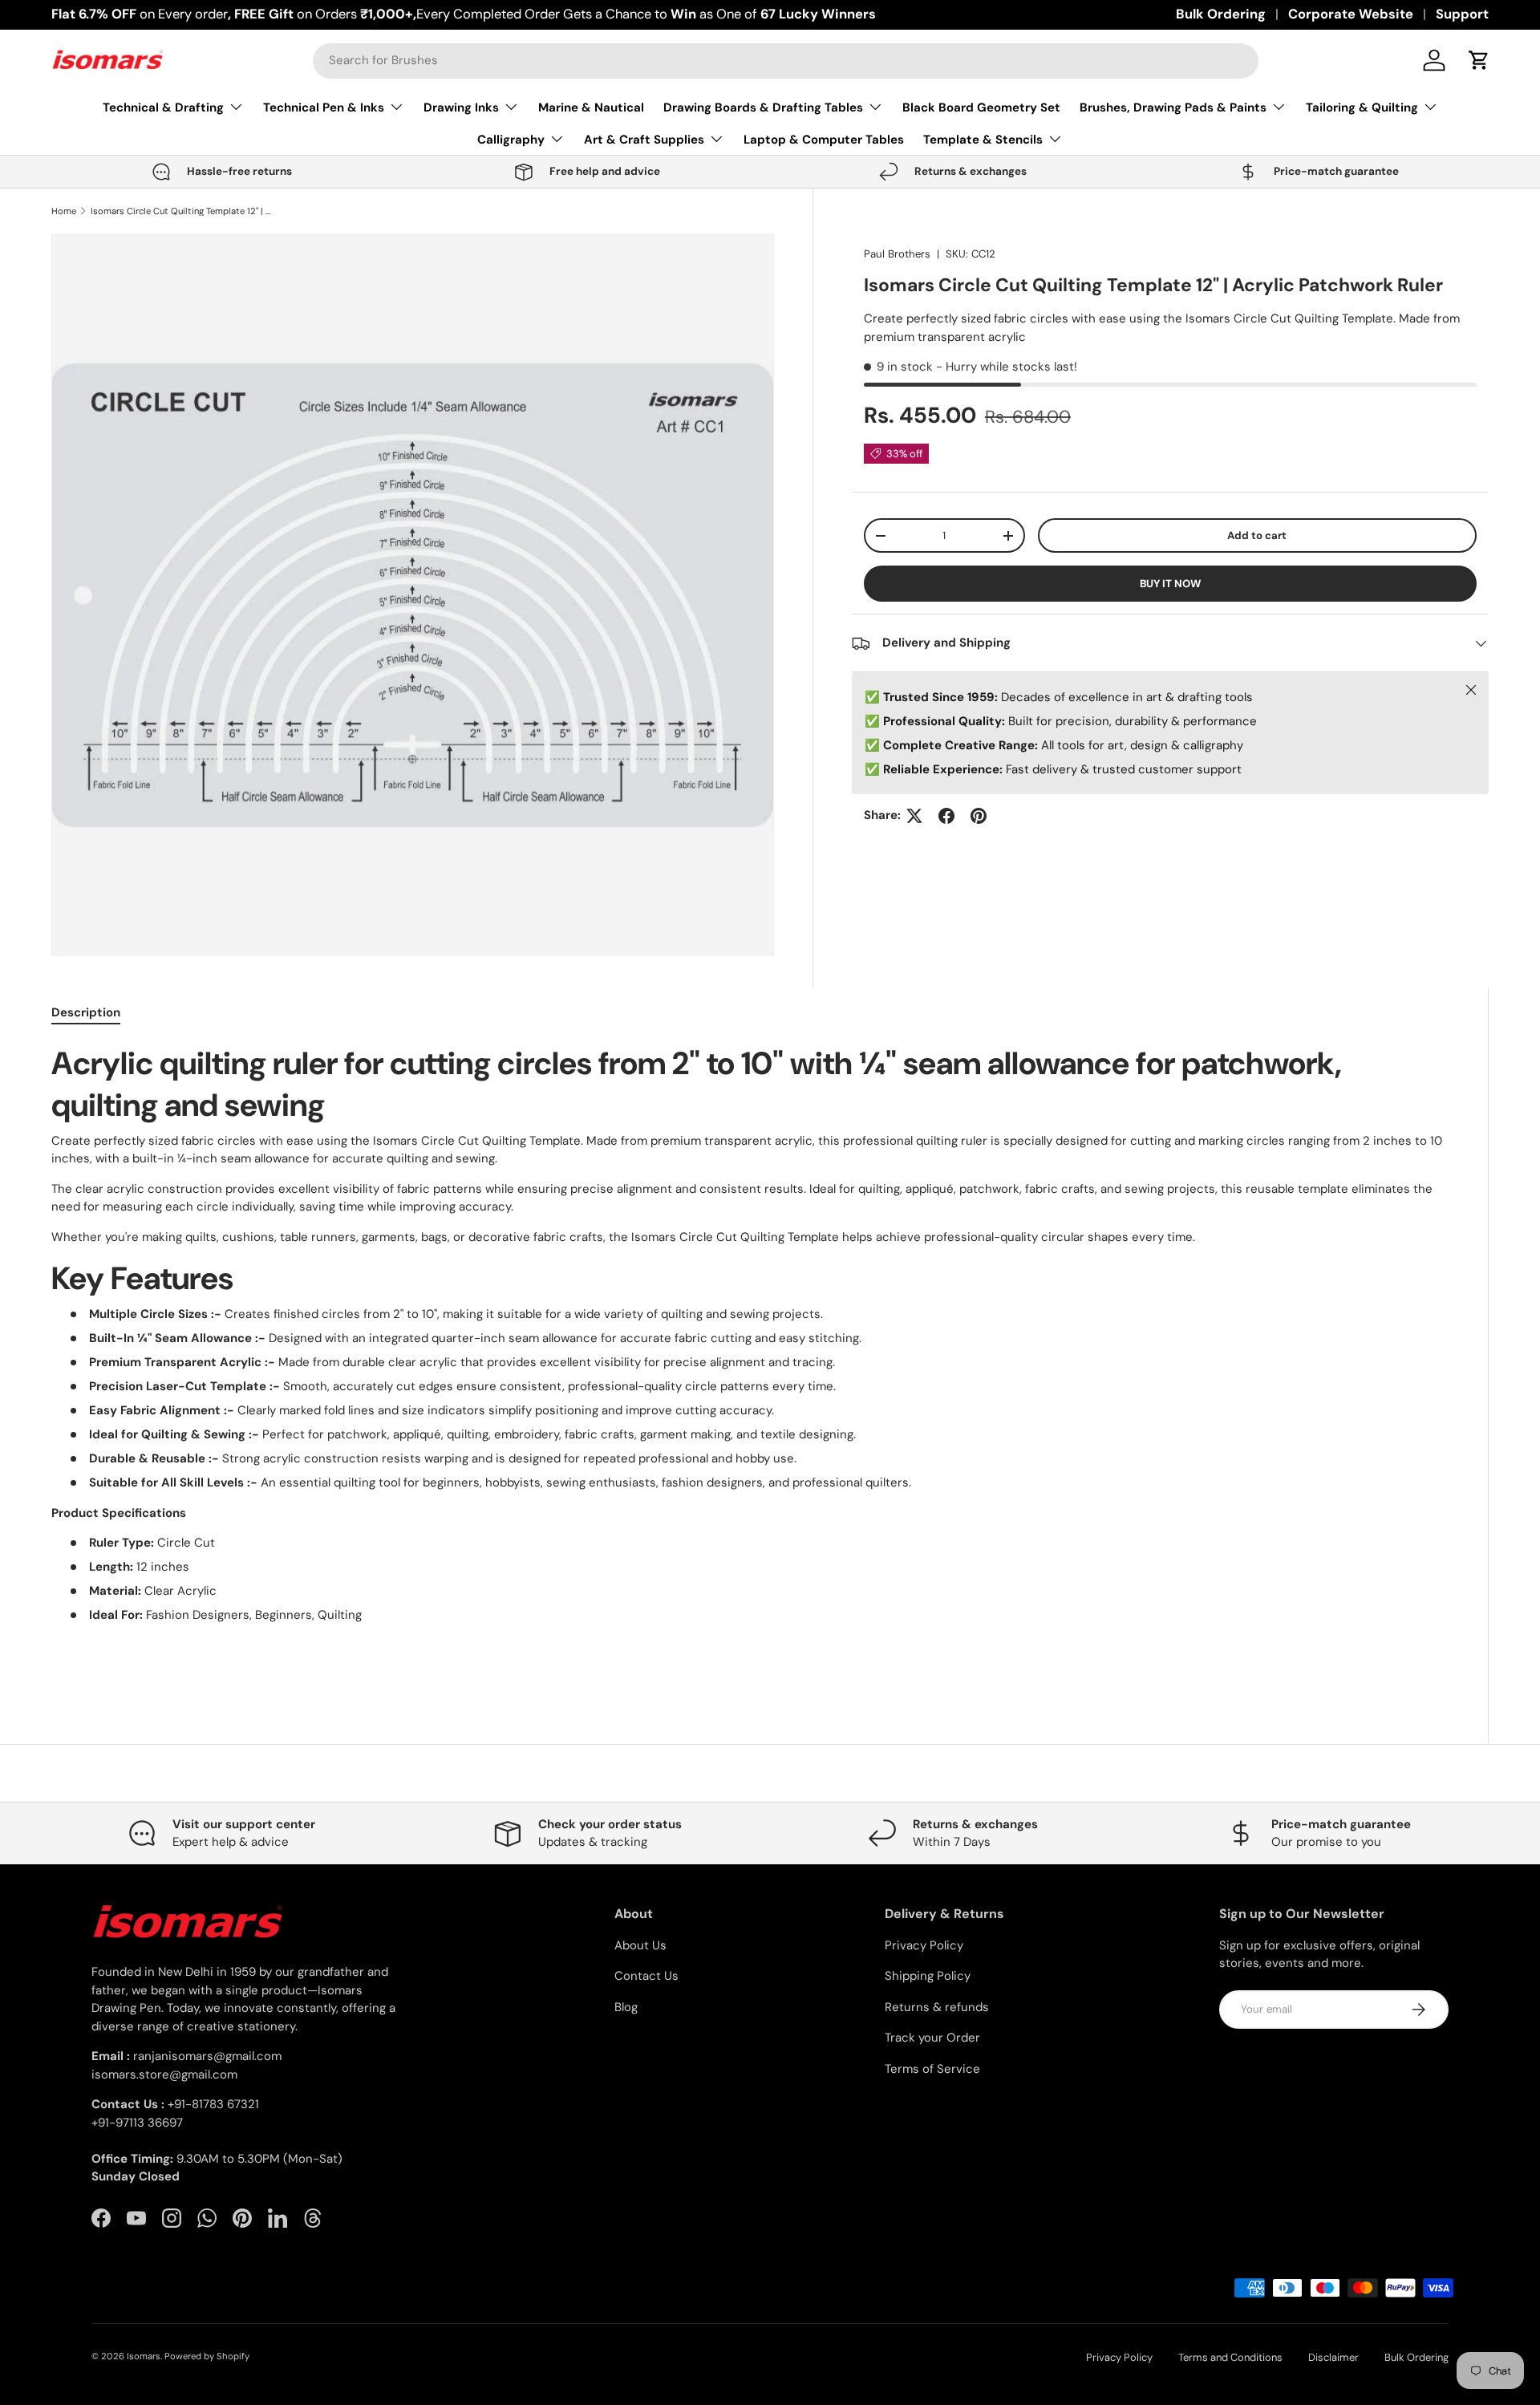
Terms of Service (932, 2069)
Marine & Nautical (591, 107)
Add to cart (1257, 535)
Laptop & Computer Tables (824, 140)
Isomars (144, 2356)
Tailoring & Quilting (1362, 107)
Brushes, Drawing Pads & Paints (1173, 107)
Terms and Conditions (1230, 2357)
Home (64, 211)
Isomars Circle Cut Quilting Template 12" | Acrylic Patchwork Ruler (181, 211)
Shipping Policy (928, 1976)
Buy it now (1170, 584)
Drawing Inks (461, 107)
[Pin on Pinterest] (979, 816)
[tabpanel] (750, 1357)
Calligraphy (511, 140)
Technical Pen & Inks (324, 107)
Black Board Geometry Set (981, 107)
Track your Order (932, 2038)
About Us (640, 1945)
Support (1462, 14)
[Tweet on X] (914, 816)
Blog (626, 2007)
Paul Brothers (897, 254)
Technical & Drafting (163, 107)
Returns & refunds (937, 2007)
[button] (1479, 60)
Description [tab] (86, 1012)
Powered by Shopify (207, 2356)
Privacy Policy (924, 1945)
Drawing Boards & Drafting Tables (763, 107)
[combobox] (786, 60)
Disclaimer (1333, 2357)
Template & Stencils (983, 140)
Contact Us (646, 1976)
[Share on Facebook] (946, 816)
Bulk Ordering (1221, 14)
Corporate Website (1351, 14)
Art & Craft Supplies (644, 140)
